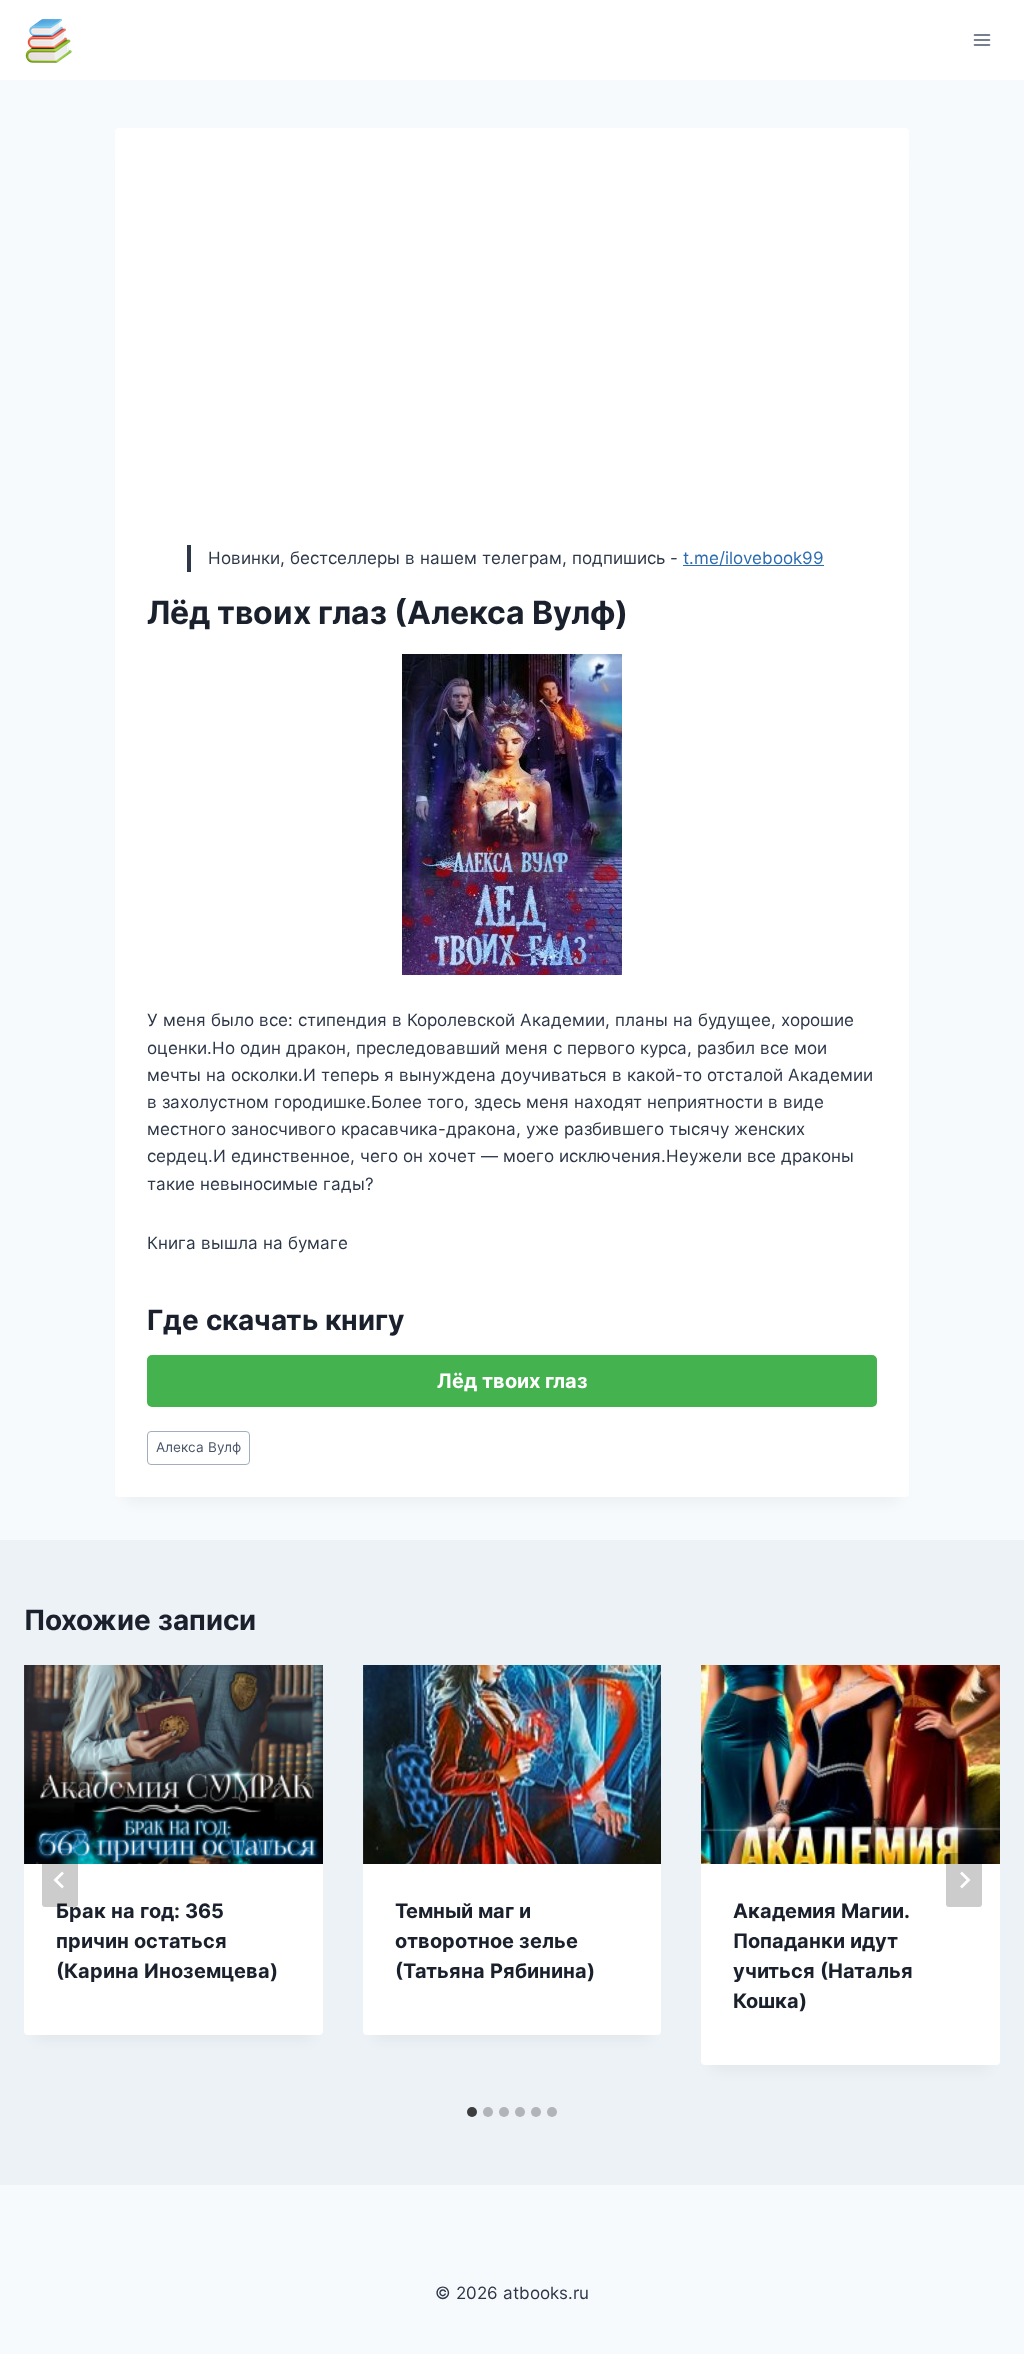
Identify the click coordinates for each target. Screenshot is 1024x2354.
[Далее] (964, 1880)
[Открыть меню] (981, 39)
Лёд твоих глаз (512, 1381)
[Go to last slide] (60, 1880)
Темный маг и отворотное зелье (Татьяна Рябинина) (495, 1941)
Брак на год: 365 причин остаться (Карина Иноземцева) (167, 1941)
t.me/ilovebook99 (753, 558)
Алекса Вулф (198, 1447)
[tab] (472, 2112)
